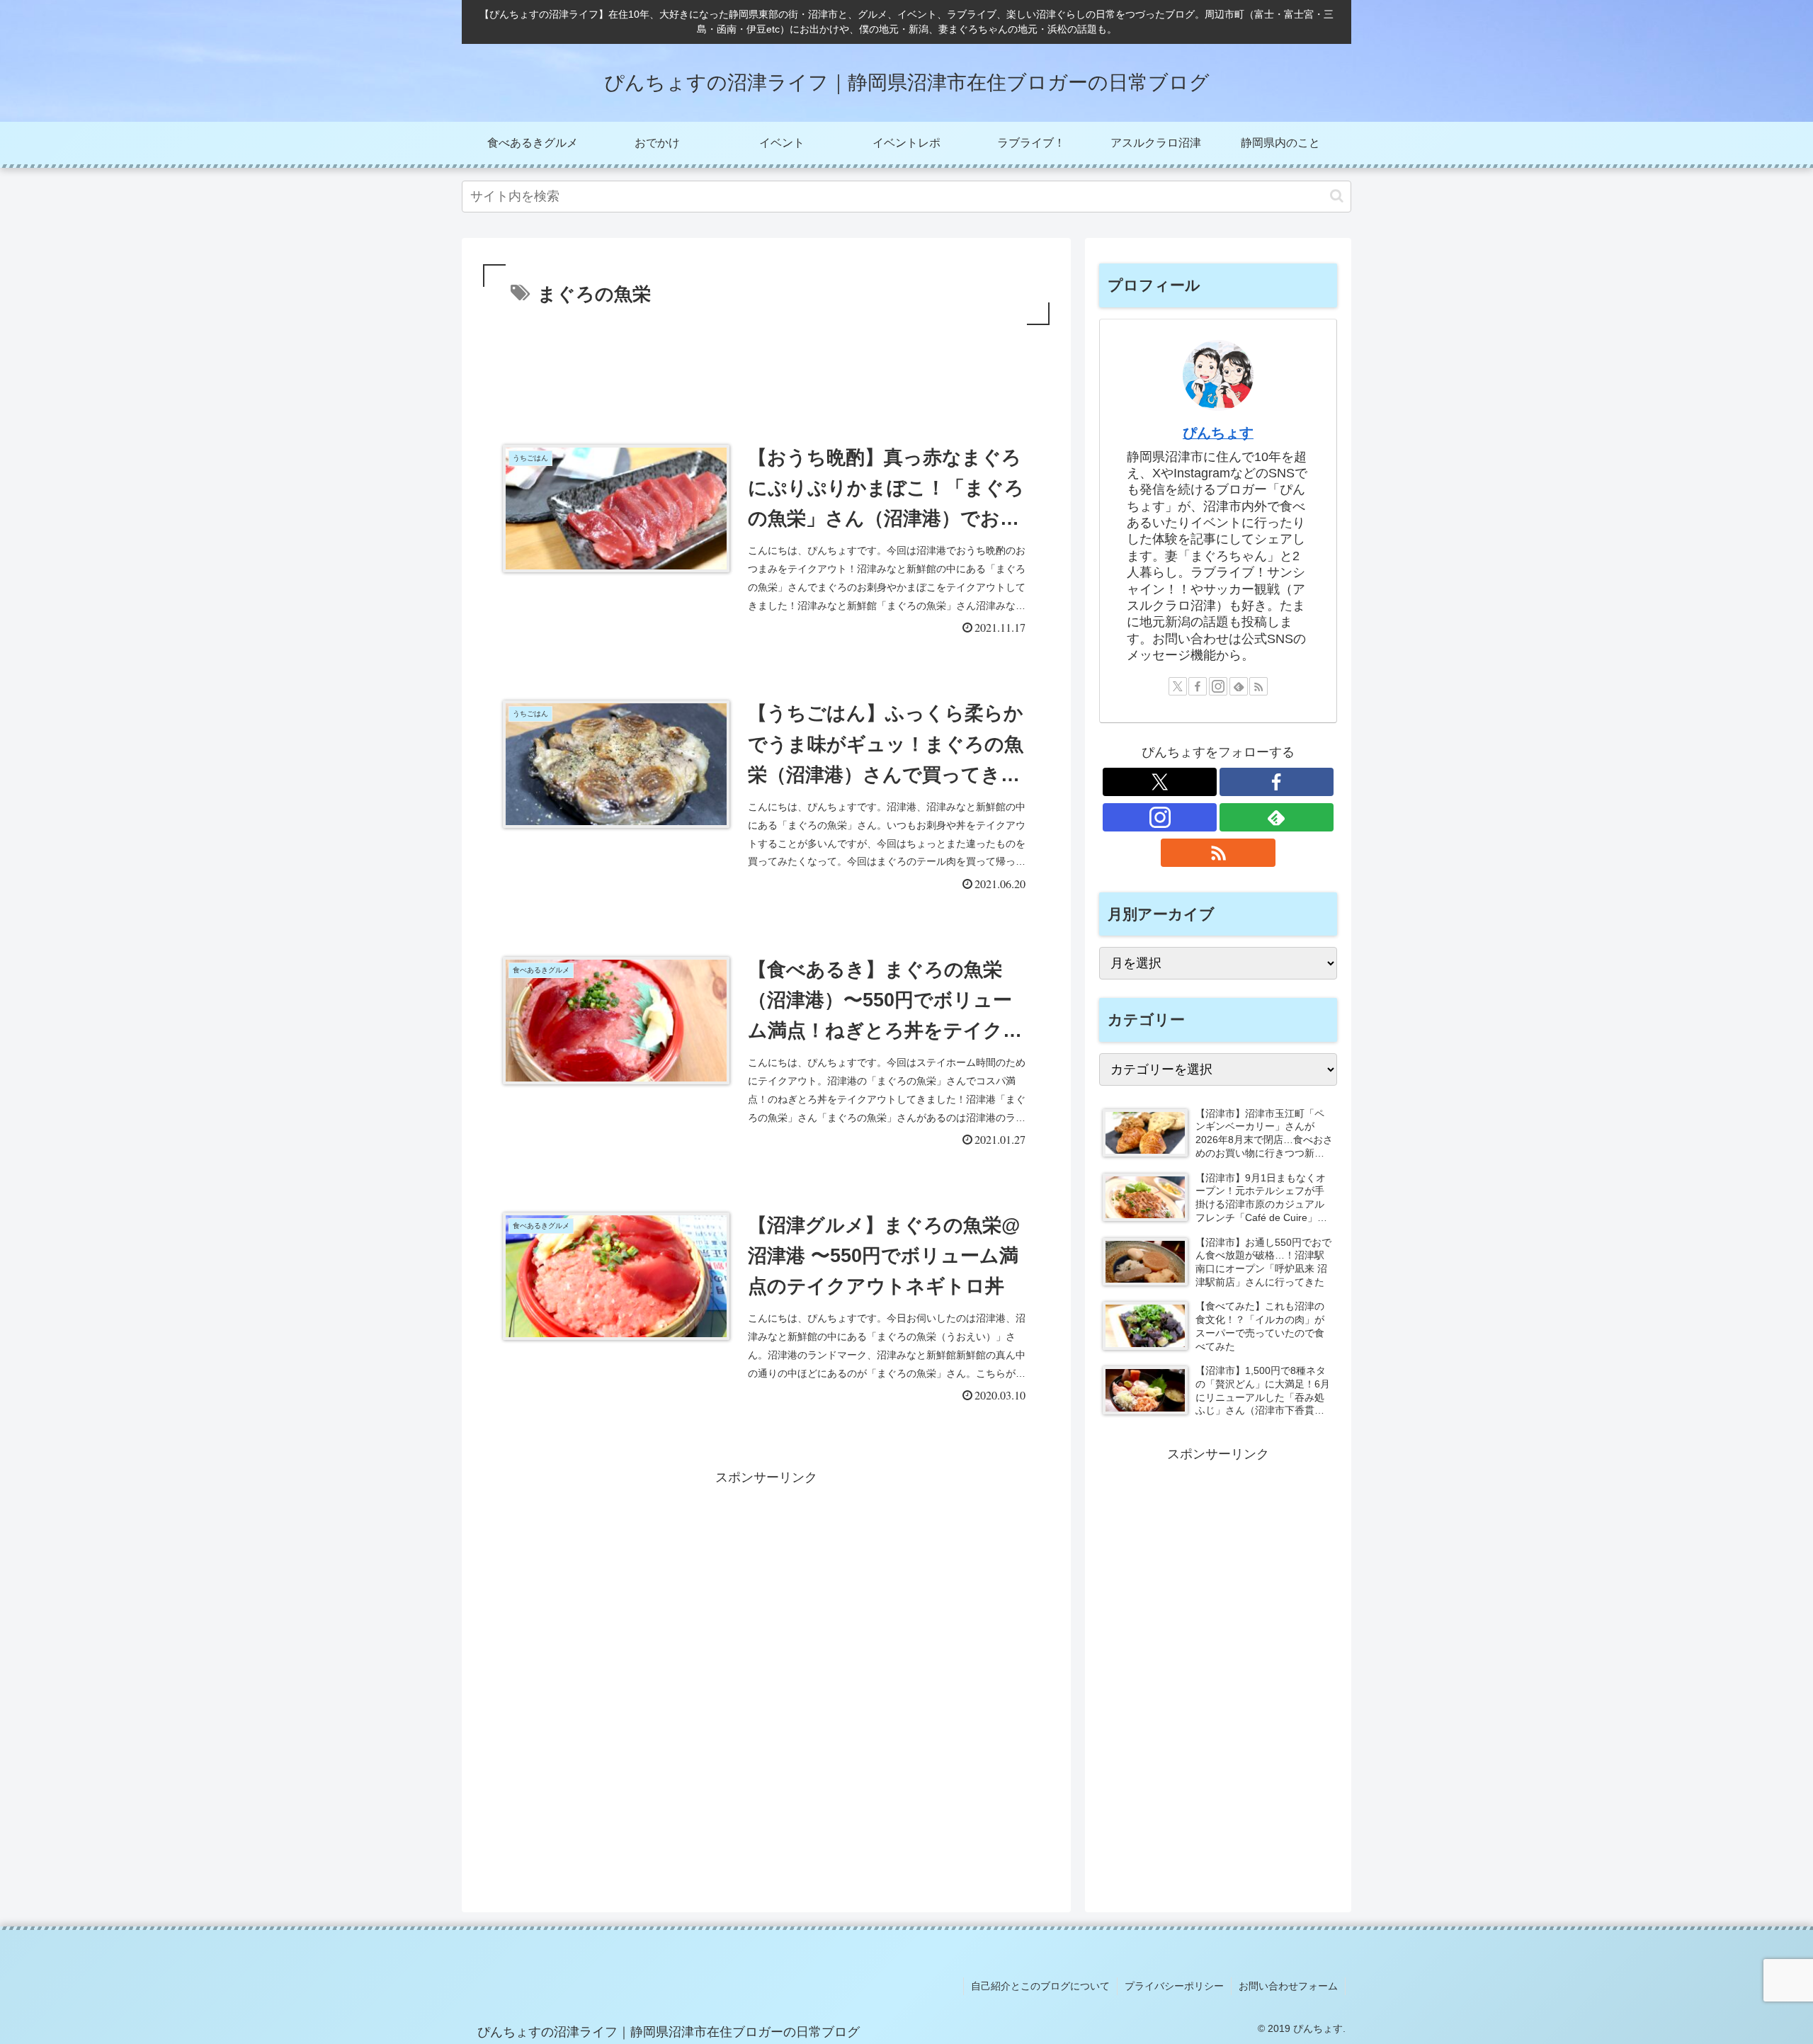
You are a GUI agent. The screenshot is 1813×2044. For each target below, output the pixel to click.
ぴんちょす (1218, 433)
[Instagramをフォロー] (1218, 686)
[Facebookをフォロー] (1198, 686)
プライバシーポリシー (1174, 1986)
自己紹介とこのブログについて (1040, 1986)
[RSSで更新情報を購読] (1258, 686)
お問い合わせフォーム (1288, 1986)
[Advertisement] (766, 368)
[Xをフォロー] (1178, 686)
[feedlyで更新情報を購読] (1239, 686)
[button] (1337, 196)
